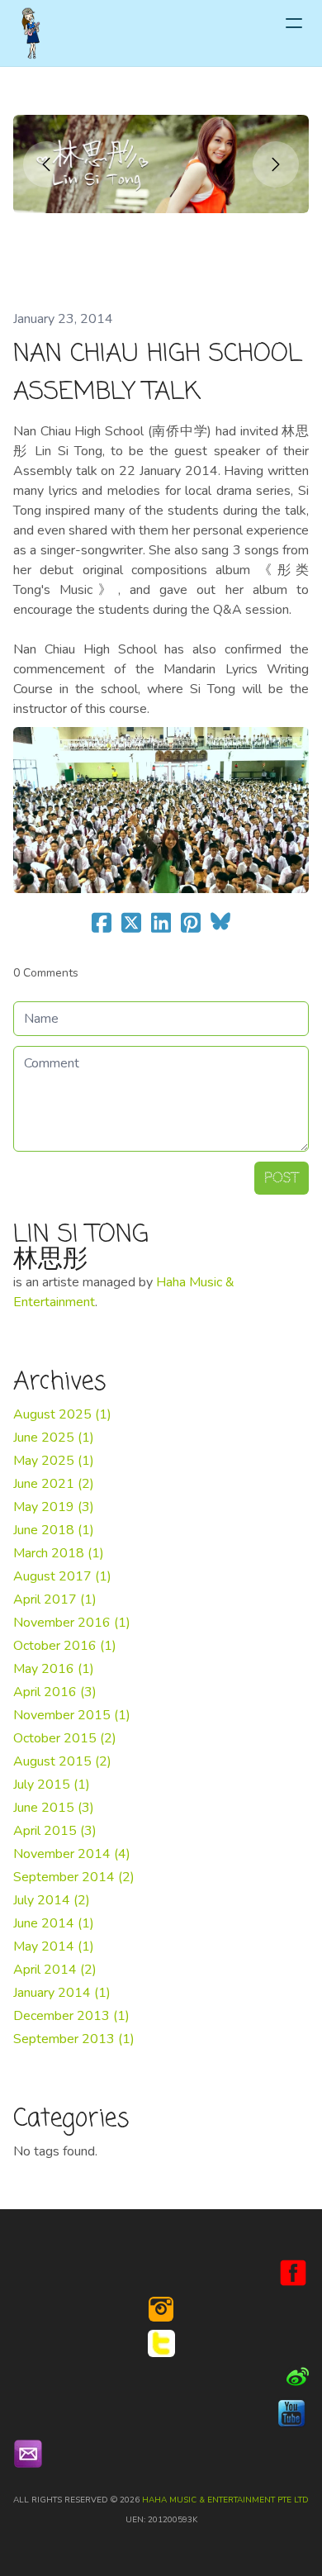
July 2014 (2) (52, 1900)
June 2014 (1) (54, 1923)
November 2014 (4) (72, 1854)
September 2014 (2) (74, 1877)
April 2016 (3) (55, 1692)
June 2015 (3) (54, 1808)
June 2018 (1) (54, 1530)
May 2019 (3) (54, 1507)
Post (282, 1178)
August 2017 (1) (62, 1576)
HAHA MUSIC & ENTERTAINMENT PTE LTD (225, 2500)
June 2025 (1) (54, 1438)
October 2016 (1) (65, 1646)
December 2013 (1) (71, 2016)
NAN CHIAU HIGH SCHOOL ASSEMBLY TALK (158, 373)
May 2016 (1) (54, 1669)
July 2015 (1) (52, 1785)
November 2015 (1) (72, 1715)
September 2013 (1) (74, 2039)
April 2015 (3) (55, 1831)
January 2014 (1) (62, 1993)
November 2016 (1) (72, 1623)
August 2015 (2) (62, 1761)
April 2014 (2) (55, 1970)
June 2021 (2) (54, 1484)
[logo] (31, 33)
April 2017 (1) (55, 1599)
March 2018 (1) (59, 1553)
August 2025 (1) (62, 1414)
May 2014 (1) (54, 1946)
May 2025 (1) (54, 1461)
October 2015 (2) (65, 1738)
